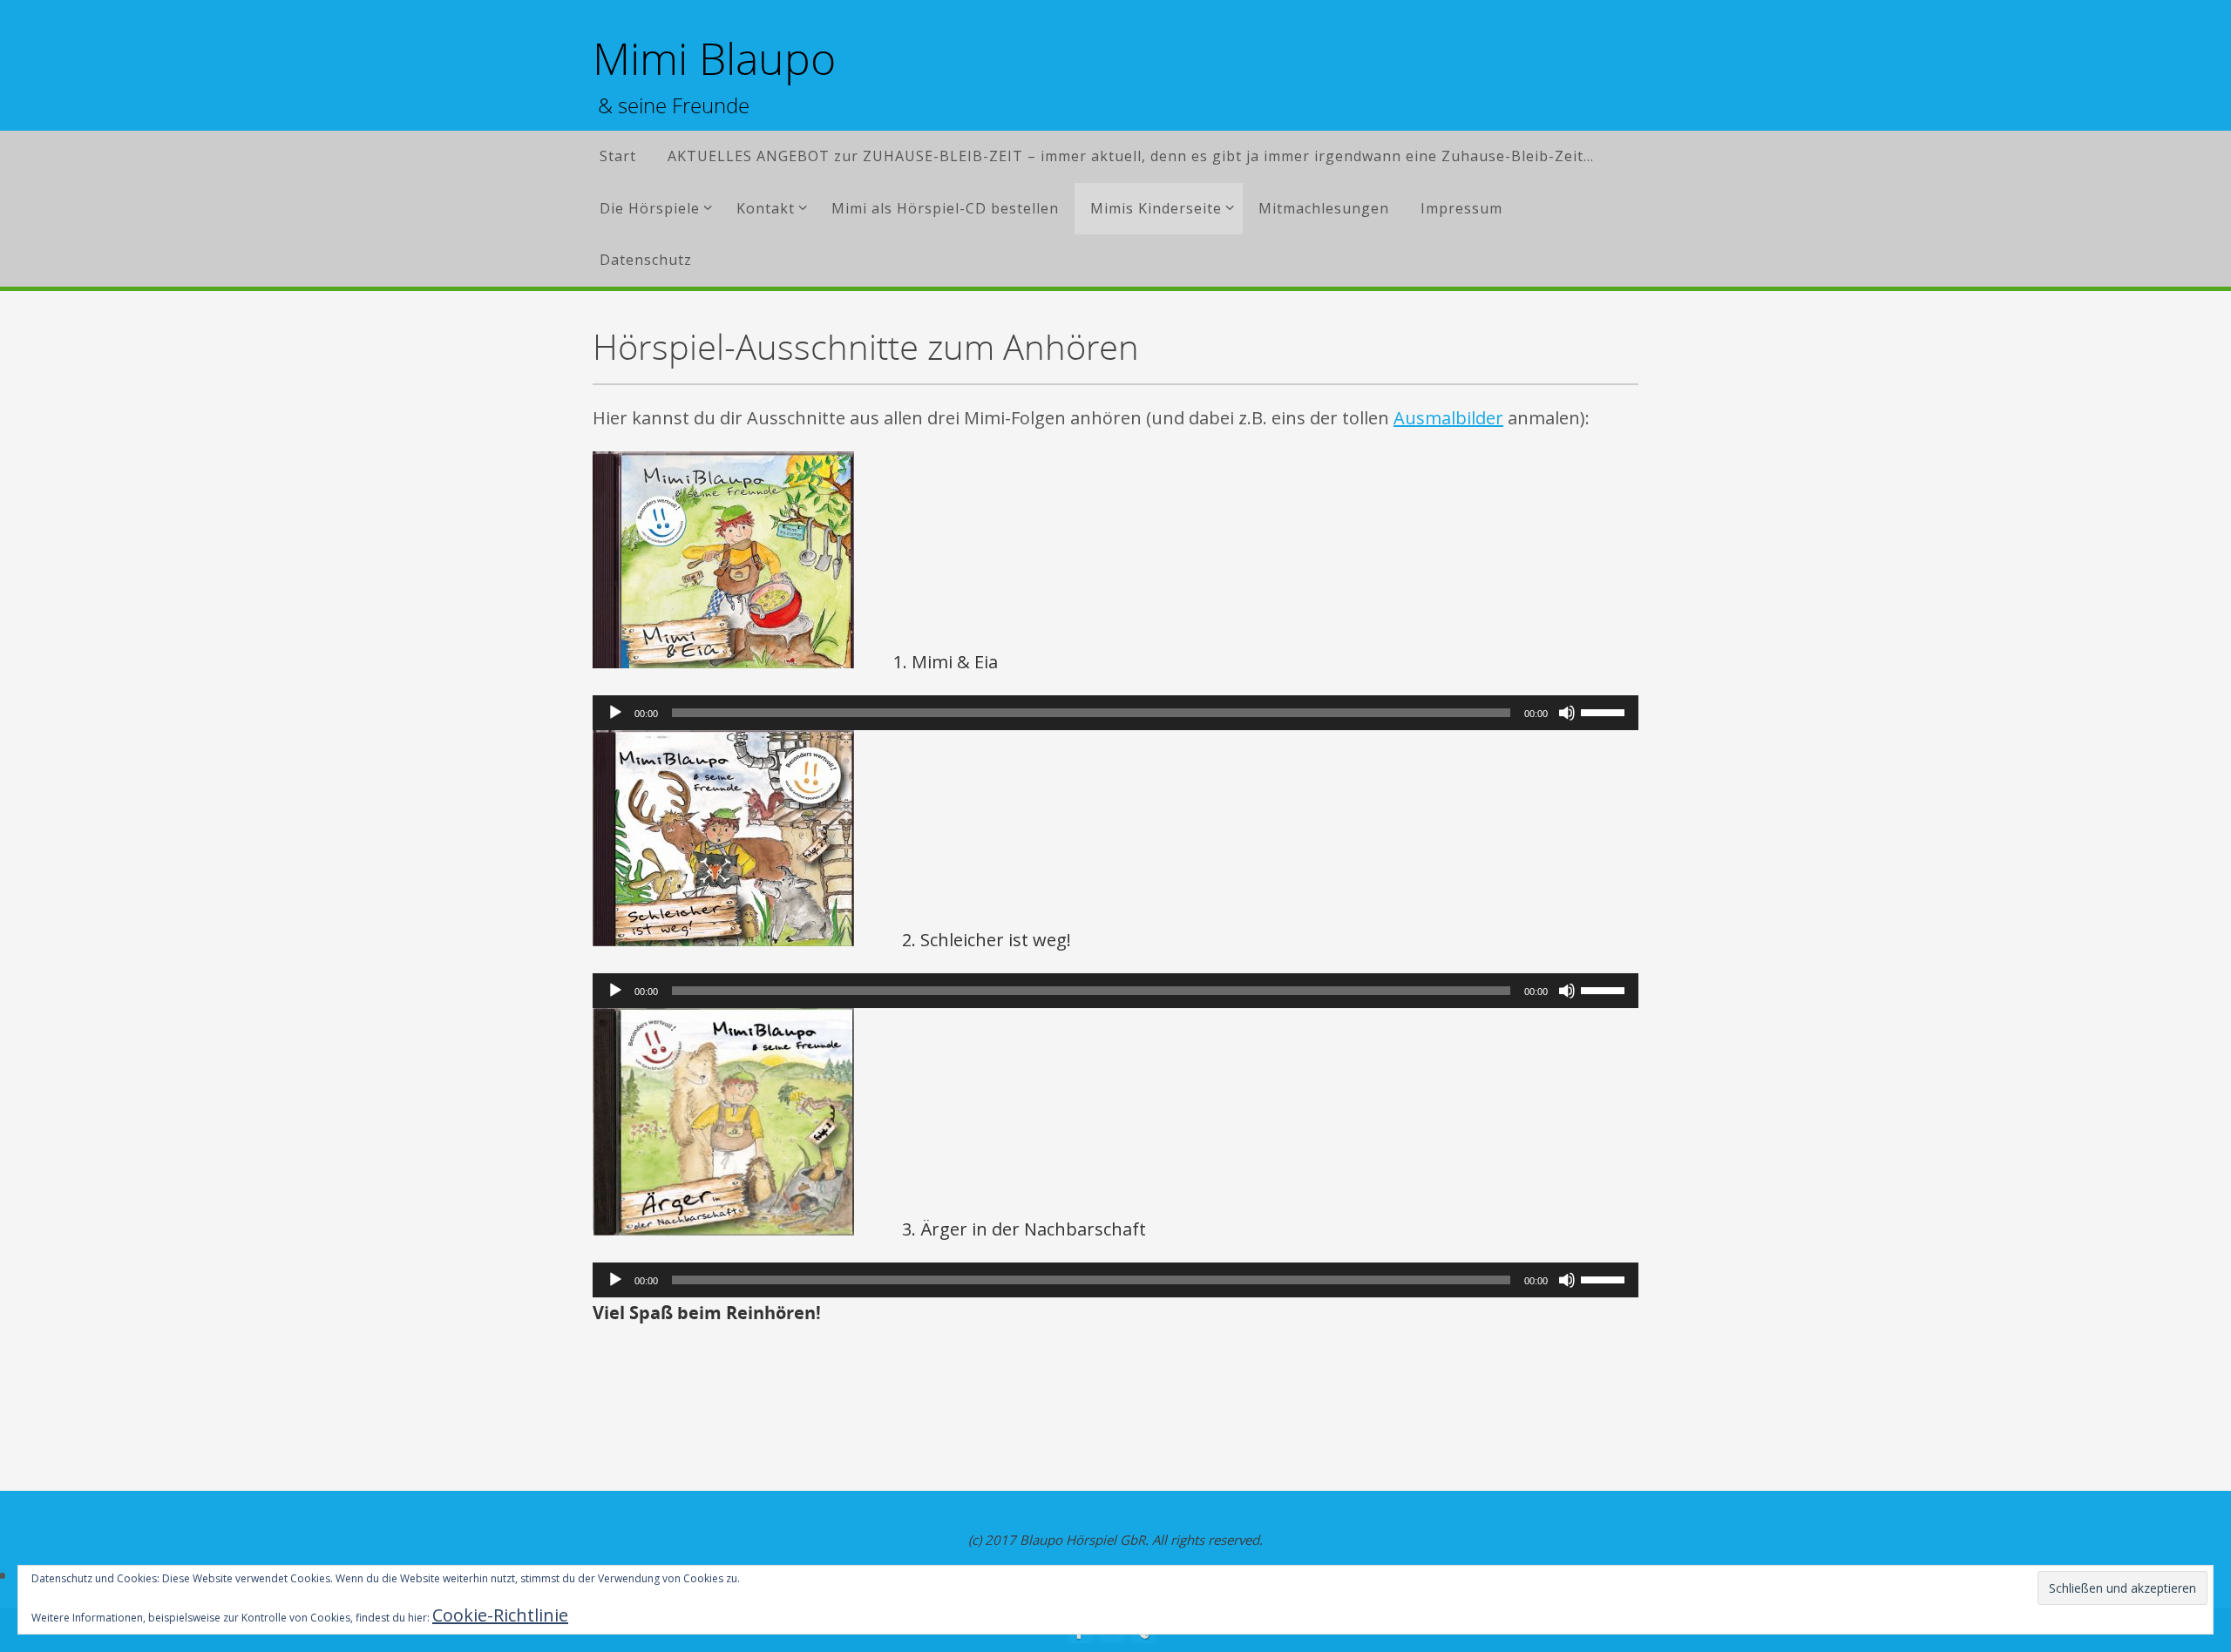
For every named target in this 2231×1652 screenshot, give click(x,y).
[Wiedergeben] (615, 713)
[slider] (1605, 711)
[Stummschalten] (1567, 713)
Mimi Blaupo (714, 59)
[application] (1115, 713)
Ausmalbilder (1448, 418)
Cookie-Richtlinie (500, 1615)
